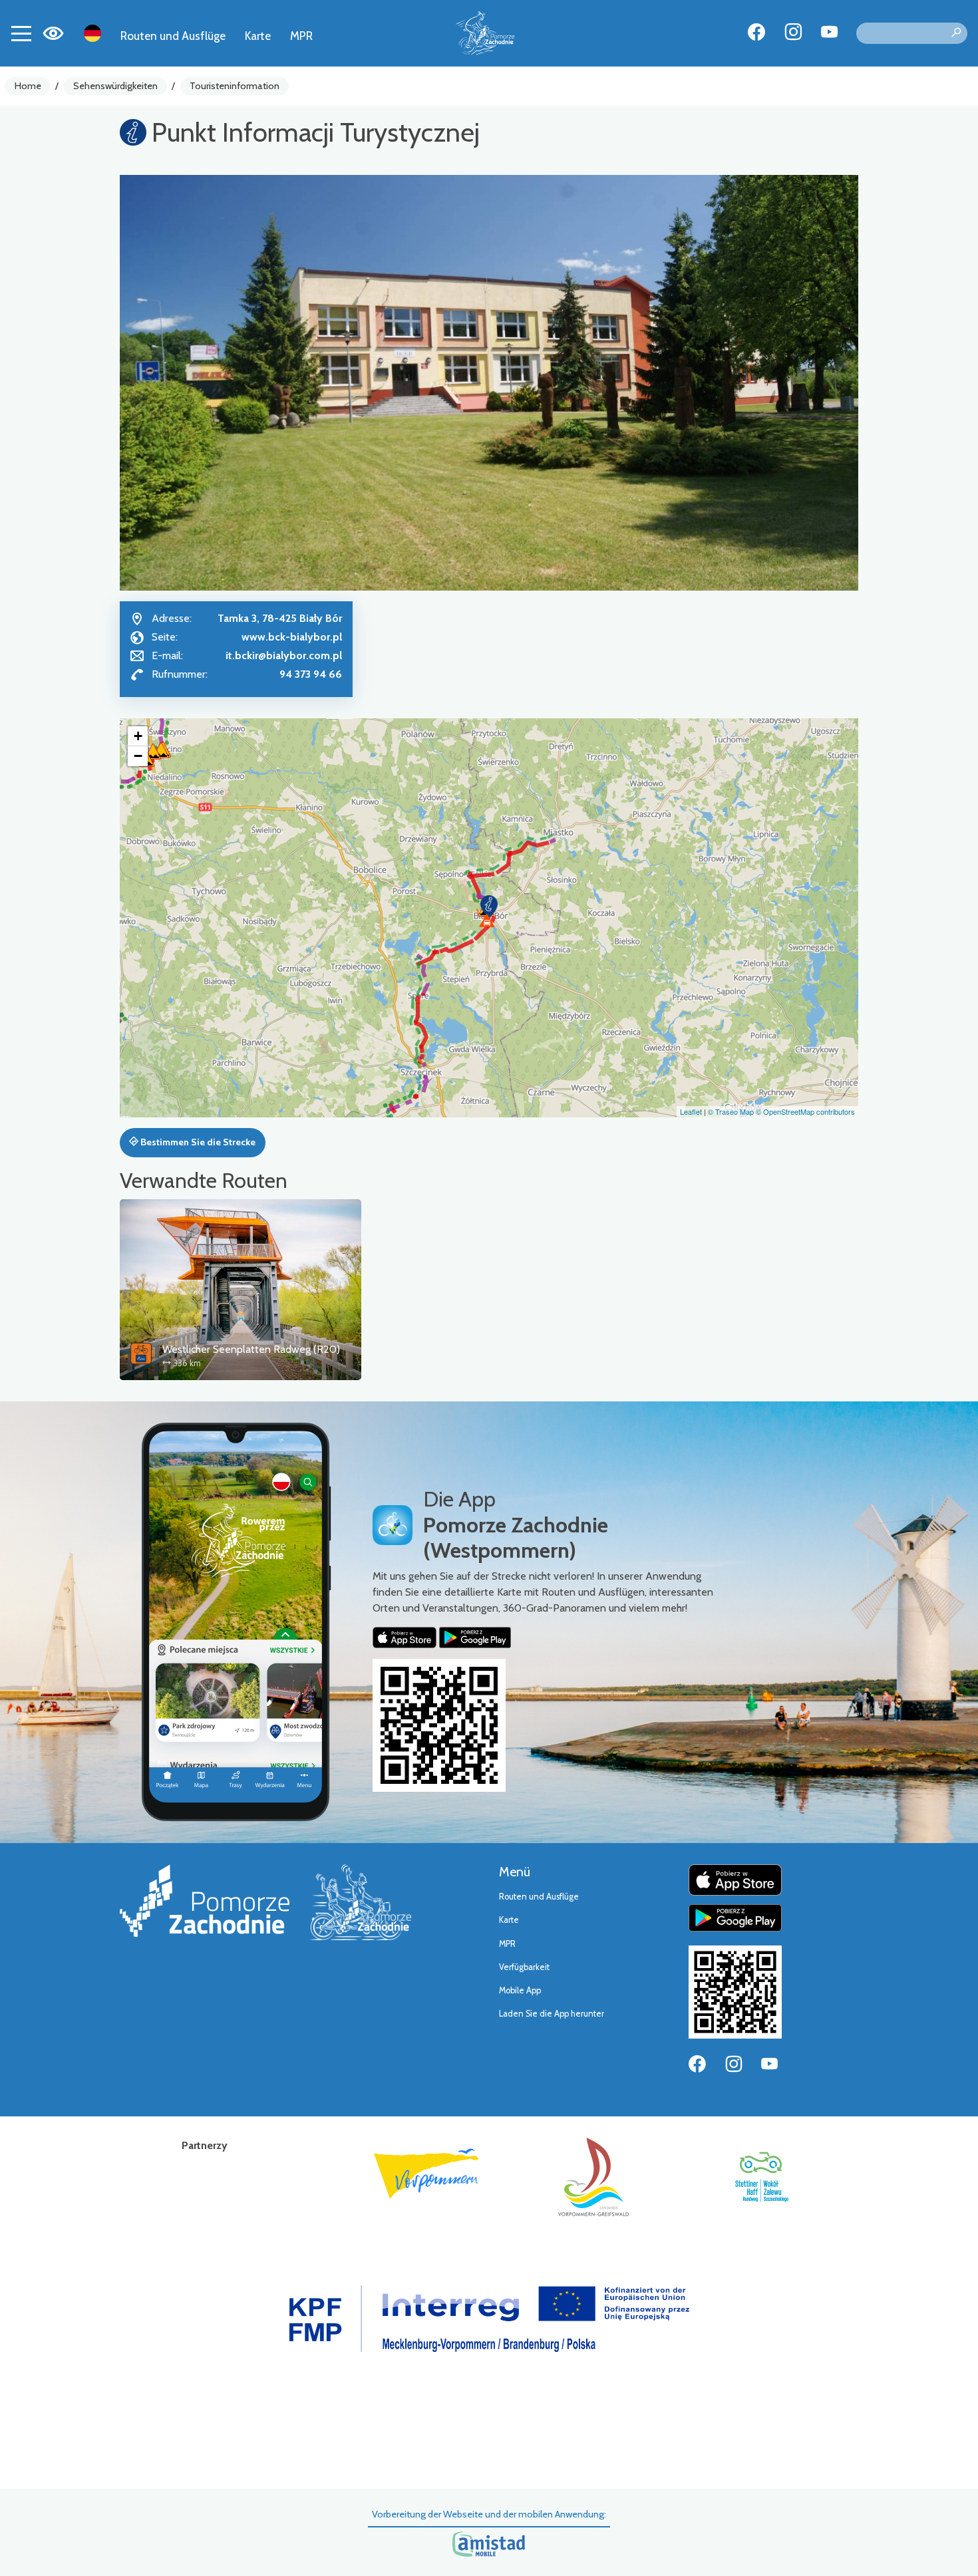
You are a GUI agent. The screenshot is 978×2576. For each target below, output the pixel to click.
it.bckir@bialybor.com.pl (284, 655)
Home (28, 86)
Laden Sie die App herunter (552, 2014)
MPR (301, 36)
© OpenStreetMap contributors (805, 1111)
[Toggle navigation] (21, 33)
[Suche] (956, 33)
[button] (489, 907)
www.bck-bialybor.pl (292, 637)
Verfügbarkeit (524, 1967)
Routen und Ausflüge (173, 36)
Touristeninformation (235, 86)
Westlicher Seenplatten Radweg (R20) (251, 1349)
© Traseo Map (731, 1111)
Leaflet (691, 1111)
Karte (258, 36)
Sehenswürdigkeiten (115, 86)
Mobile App (520, 1990)
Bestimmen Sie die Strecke (197, 1142)
